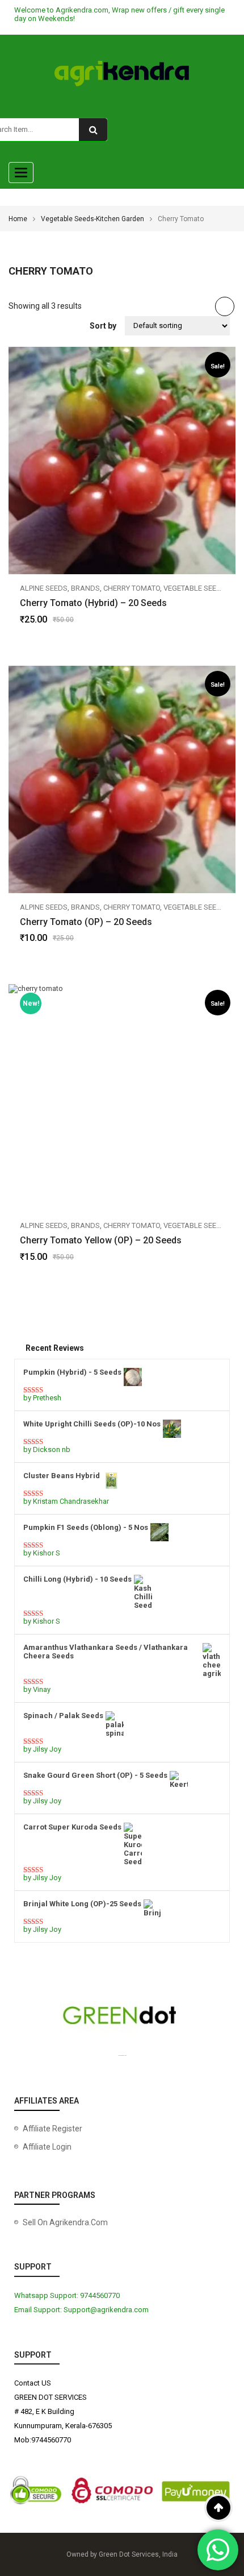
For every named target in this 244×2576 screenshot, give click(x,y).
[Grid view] (225, 306)
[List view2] (203, 306)
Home (18, 219)
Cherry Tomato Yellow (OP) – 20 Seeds (101, 1240)
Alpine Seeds (44, 588)
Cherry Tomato (132, 588)
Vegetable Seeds (195, 588)
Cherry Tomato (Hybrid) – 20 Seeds (93, 603)
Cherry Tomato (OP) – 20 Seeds (86, 922)
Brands (85, 588)
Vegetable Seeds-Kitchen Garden (92, 219)
